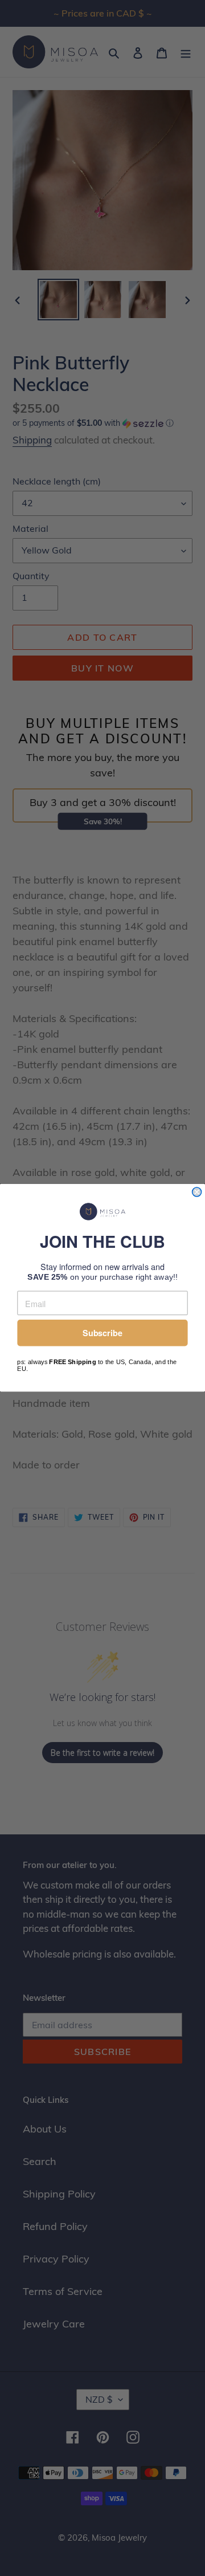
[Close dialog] (197, 1192)
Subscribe (102, 1333)
